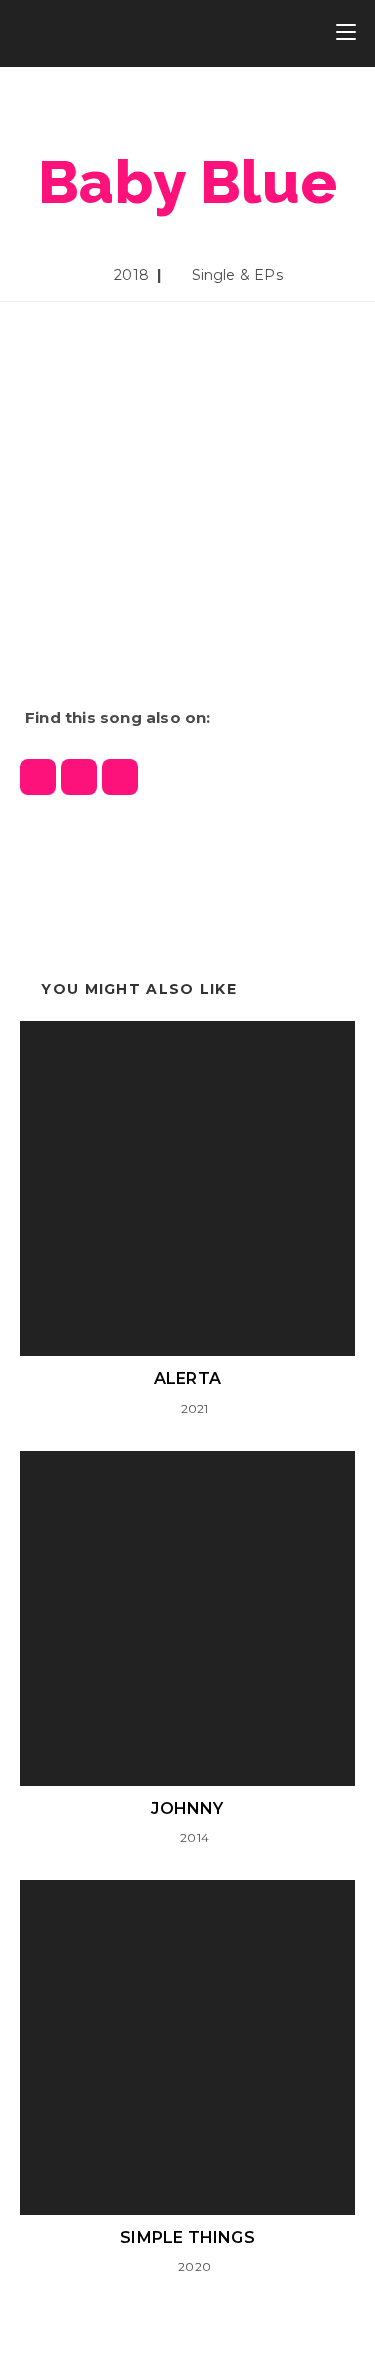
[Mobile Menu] (346, 33)
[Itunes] (79, 777)
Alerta (187, 1378)
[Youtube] (120, 777)
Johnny (187, 1808)
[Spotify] (38, 777)
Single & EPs (237, 275)
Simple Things (187, 2237)
